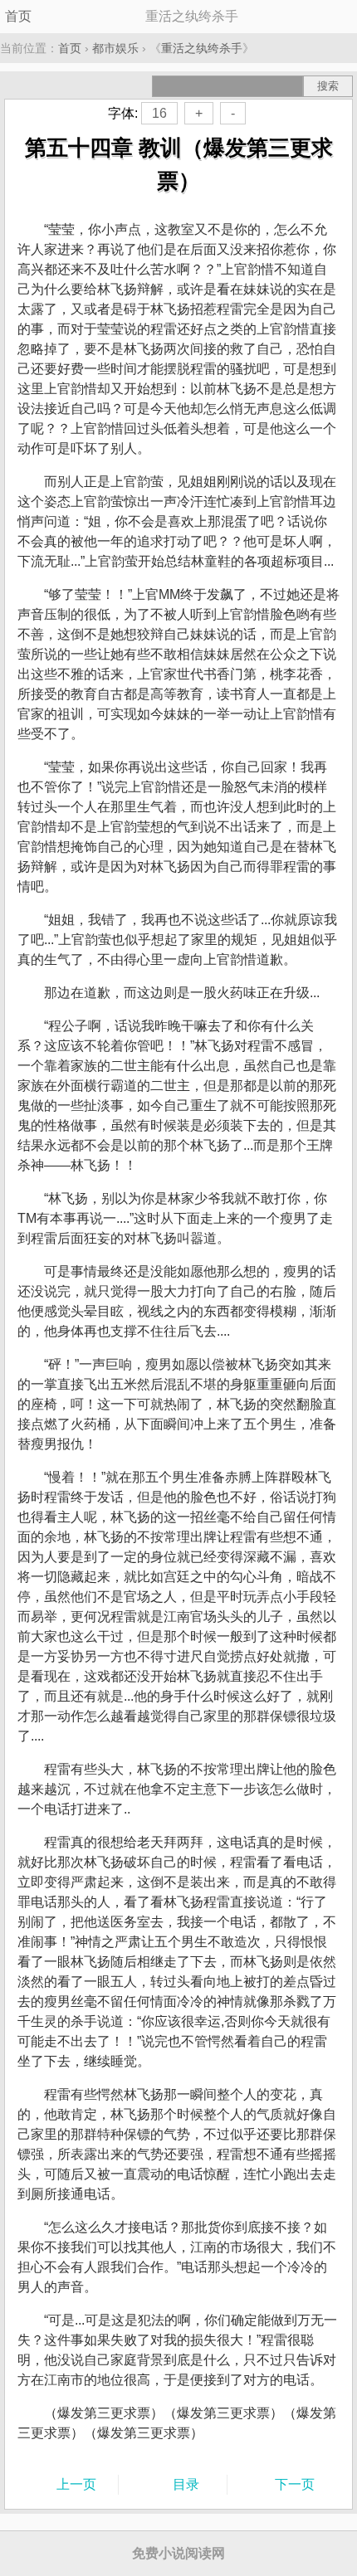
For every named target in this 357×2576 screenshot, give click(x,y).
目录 (186, 2484)
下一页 (295, 2484)
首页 (18, 16)
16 (159, 113)
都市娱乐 (115, 48)
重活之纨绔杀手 (202, 48)
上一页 (76, 2484)
